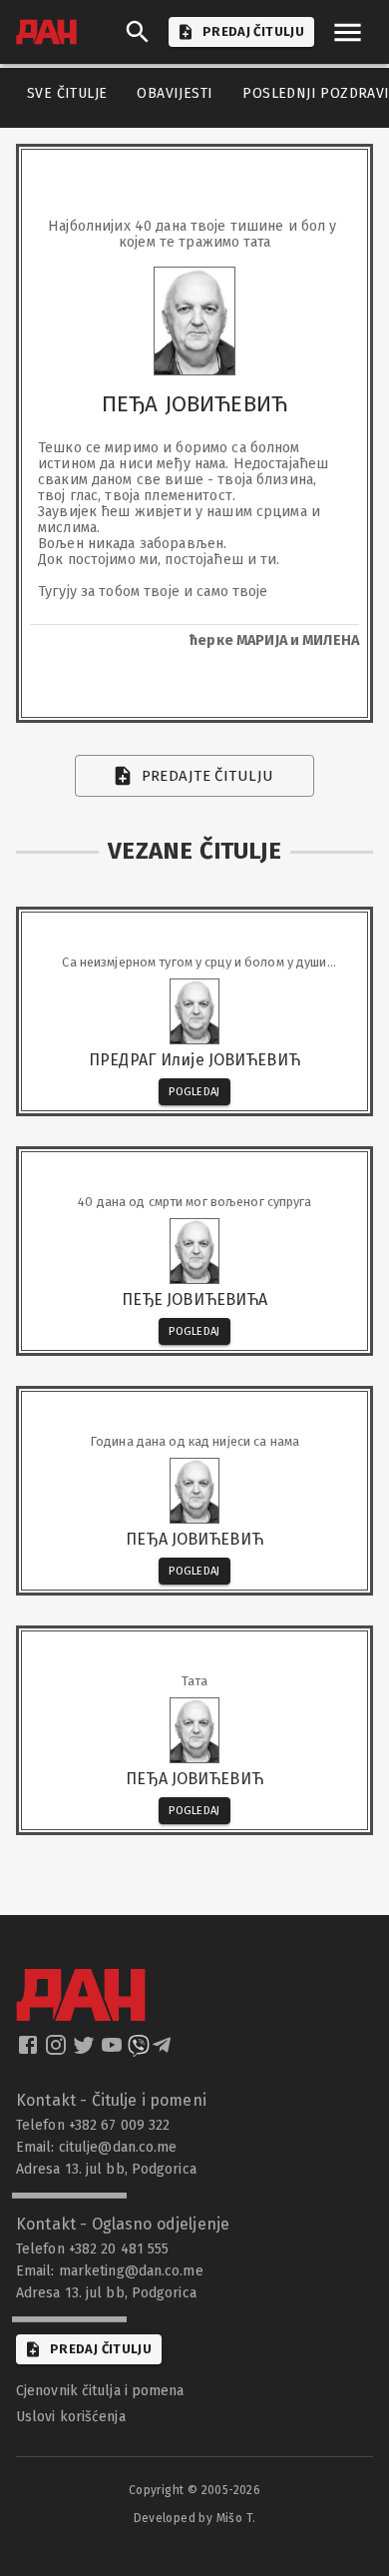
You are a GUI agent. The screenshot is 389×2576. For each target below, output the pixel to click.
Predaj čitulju (101, 2349)
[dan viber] (139, 2051)
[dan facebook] (30, 2051)
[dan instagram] (58, 2051)
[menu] (348, 32)
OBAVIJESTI (175, 93)
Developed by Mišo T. (195, 2518)
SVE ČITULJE (67, 93)
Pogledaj (194, 1092)
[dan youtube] (114, 2051)
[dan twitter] (86, 2051)
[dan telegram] (164, 2051)
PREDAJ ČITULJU (253, 31)
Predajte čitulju (208, 776)
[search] (138, 32)
